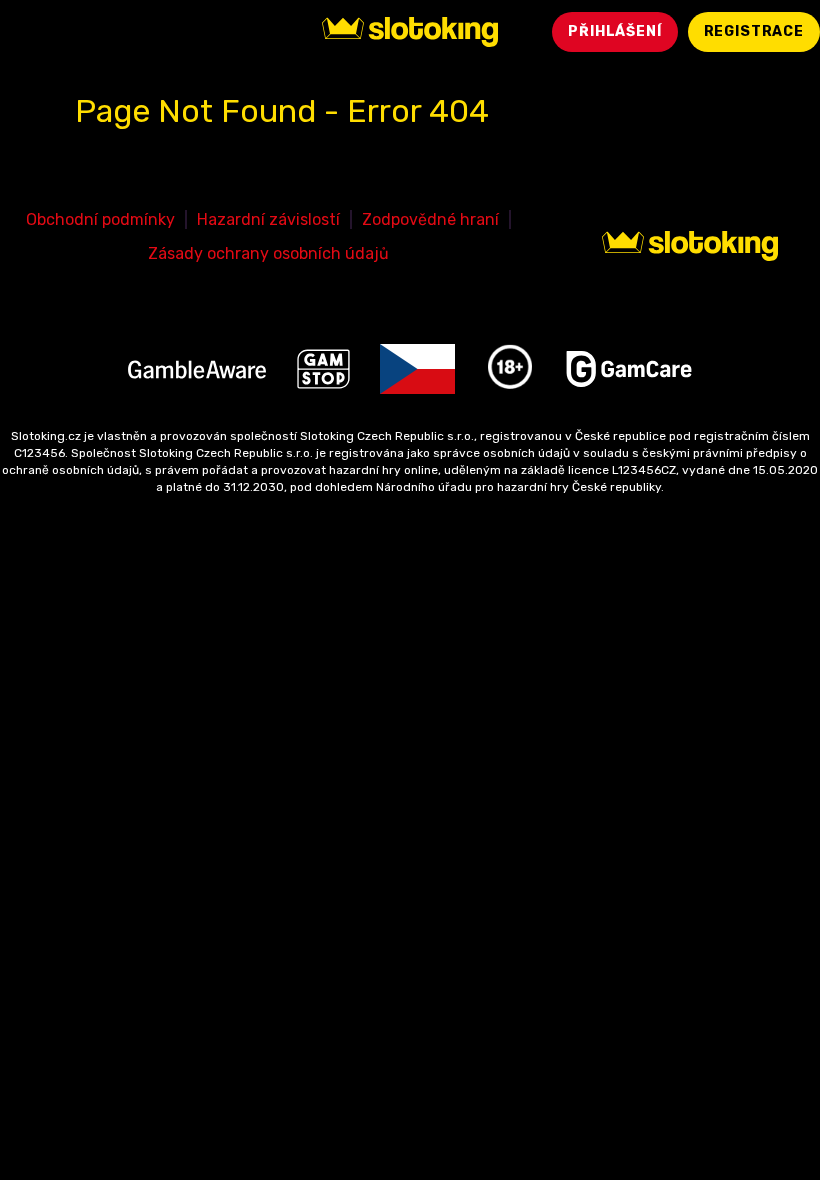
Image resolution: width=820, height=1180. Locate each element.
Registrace (754, 31)
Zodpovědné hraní (430, 219)
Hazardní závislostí (268, 219)
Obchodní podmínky (100, 219)
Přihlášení (614, 31)
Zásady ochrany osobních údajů (268, 253)
